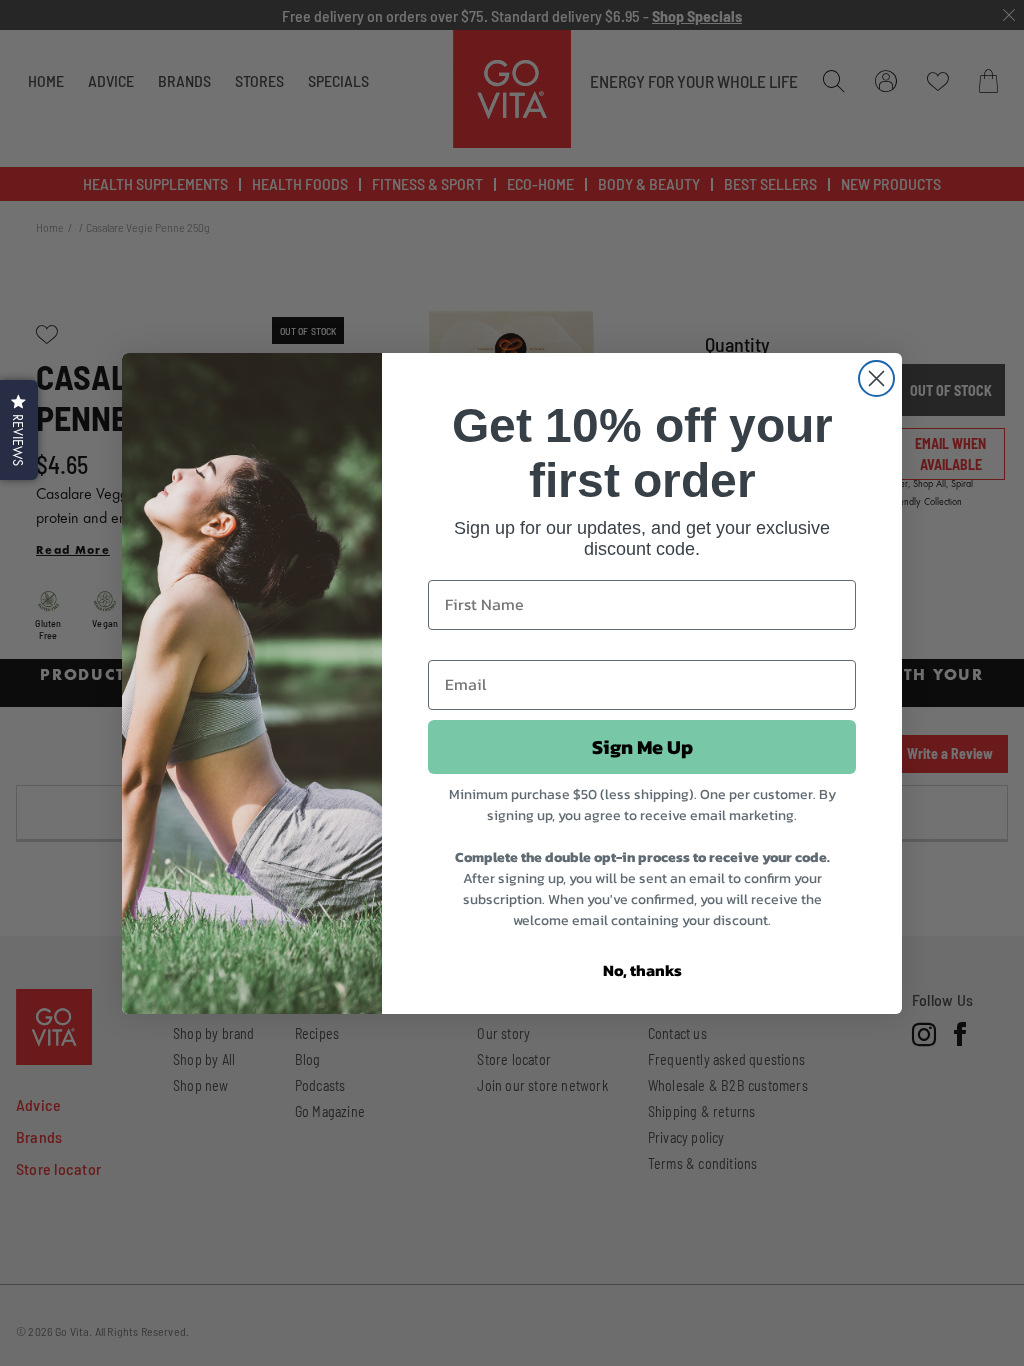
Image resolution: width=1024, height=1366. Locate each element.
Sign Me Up (642, 747)
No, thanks (642, 970)
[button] (19, 430)
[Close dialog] (876, 378)
